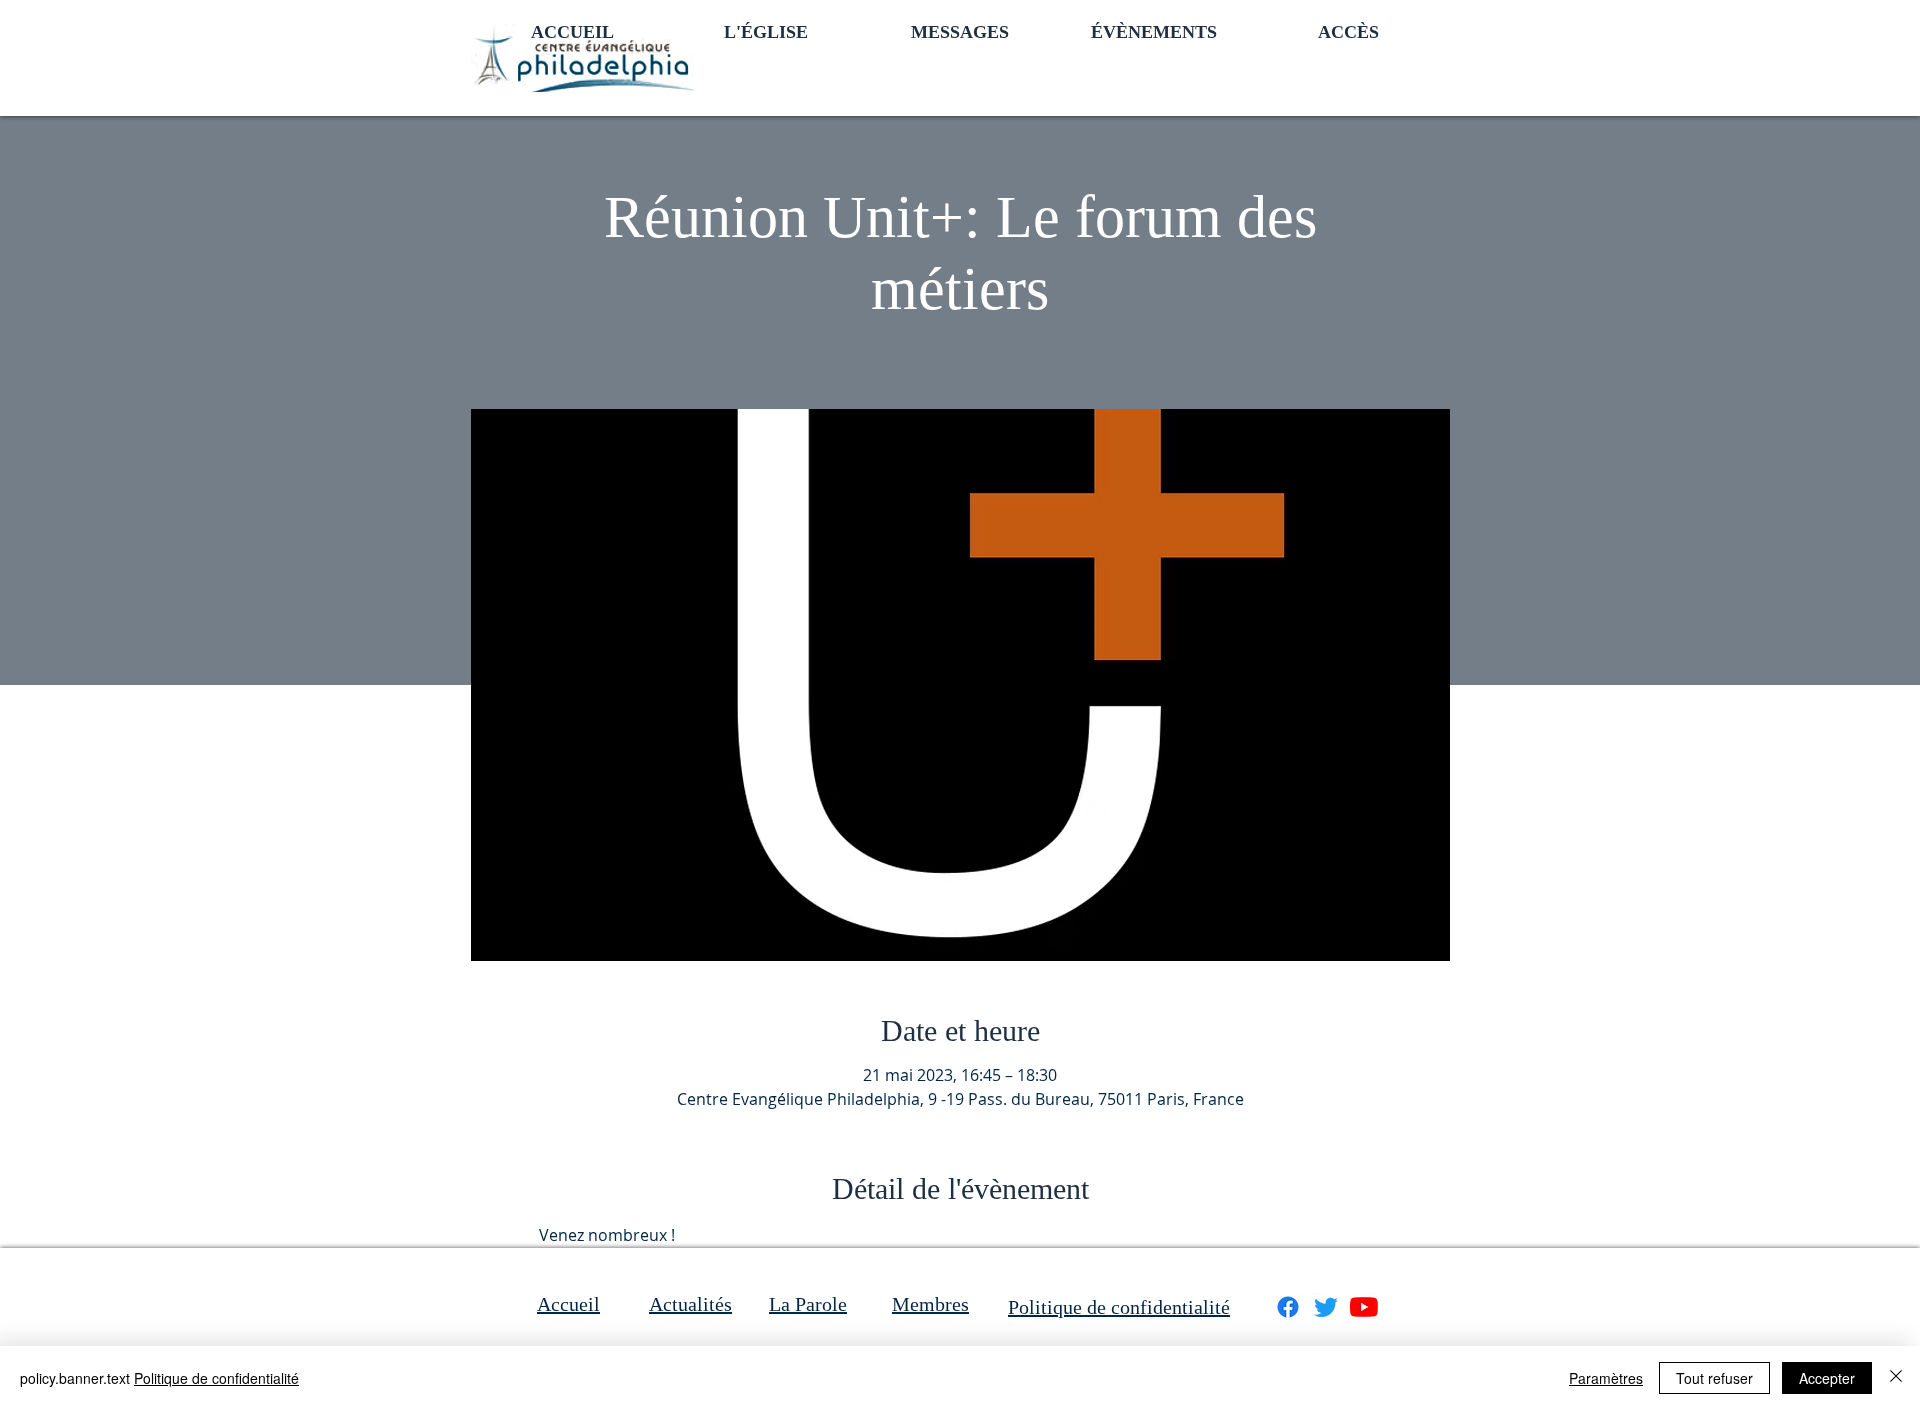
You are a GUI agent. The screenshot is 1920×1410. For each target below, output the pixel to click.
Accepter (1827, 1378)
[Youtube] (1364, 1307)
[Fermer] (1896, 1378)
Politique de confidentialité (216, 1378)
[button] (766, 30)
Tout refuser (1714, 1378)
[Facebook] (1288, 1307)
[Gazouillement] (1326, 1307)
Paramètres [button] (1606, 1378)
